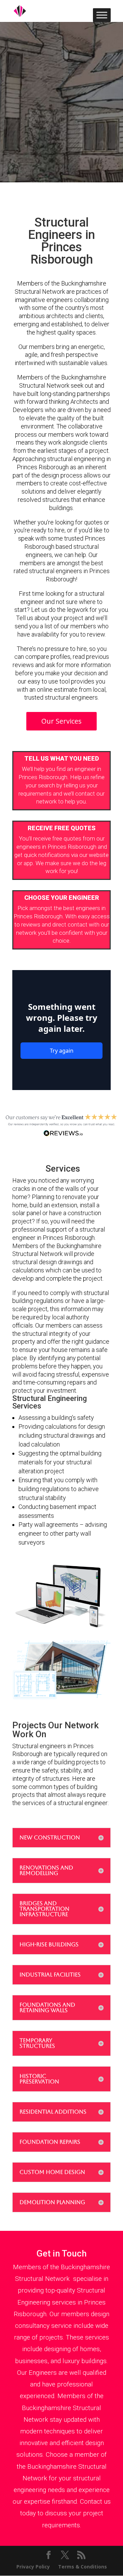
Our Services (61, 721)
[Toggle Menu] (102, 15)
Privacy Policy (33, 2567)
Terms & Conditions (83, 2567)
